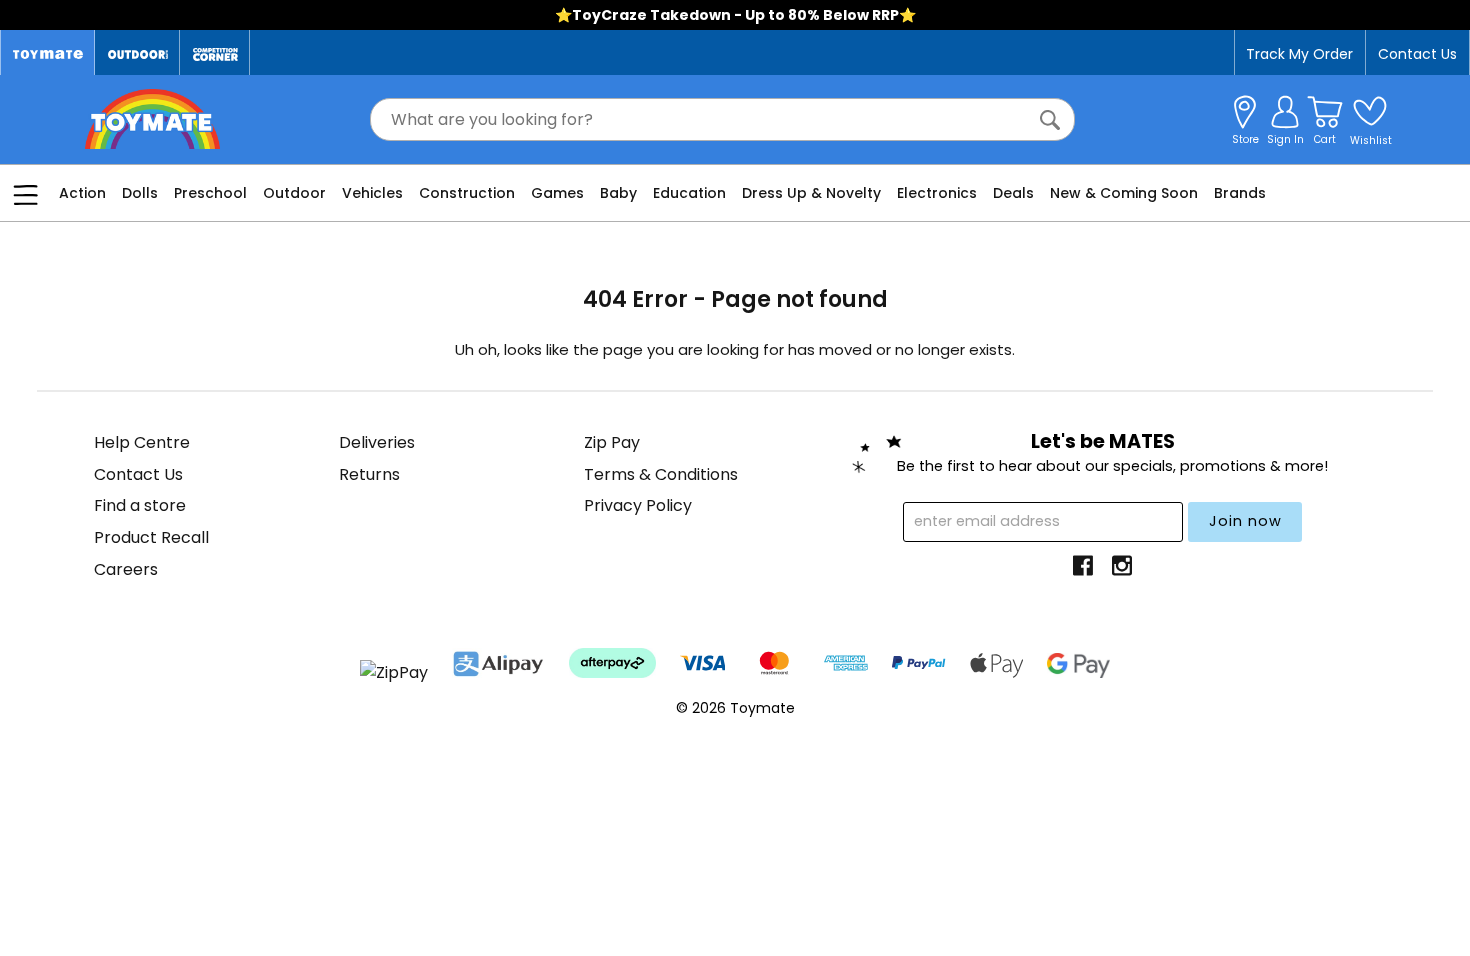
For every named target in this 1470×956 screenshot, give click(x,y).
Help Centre (142, 442)
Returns (369, 474)
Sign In (1285, 139)
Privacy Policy (638, 505)
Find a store (140, 505)
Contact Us (1417, 54)
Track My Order (1299, 54)
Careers (126, 569)
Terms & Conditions (661, 474)
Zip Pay (612, 442)
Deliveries (377, 442)
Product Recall (151, 537)
